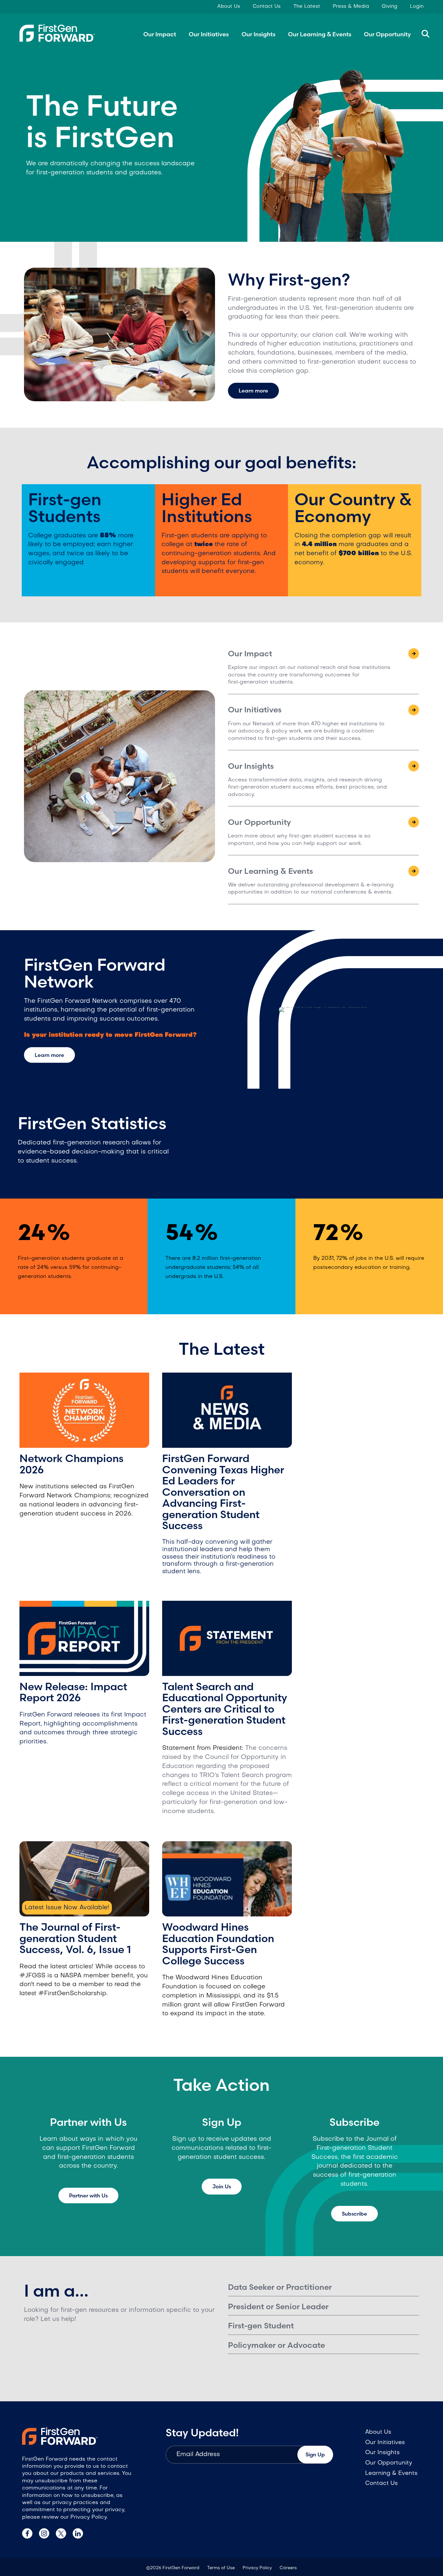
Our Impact (160, 34)
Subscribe (354, 2214)
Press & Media (351, 6)
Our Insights (258, 34)
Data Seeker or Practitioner (280, 2287)
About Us (229, 6)
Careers (288, 2568)
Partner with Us (88, 2195)
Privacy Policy (257, 2568)
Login (417, 6)
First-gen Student (261, 2326)
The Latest (307, 6)
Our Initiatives (209, 34)
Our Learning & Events (320, 34)
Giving (389, 6)
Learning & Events (391, 2473)
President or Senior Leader (278, 2307)
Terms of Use (221, 2568)
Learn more (253, 391)
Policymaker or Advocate (276, 2345)
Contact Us (267, 6)
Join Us (222, 2186)
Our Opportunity (387, 34)
